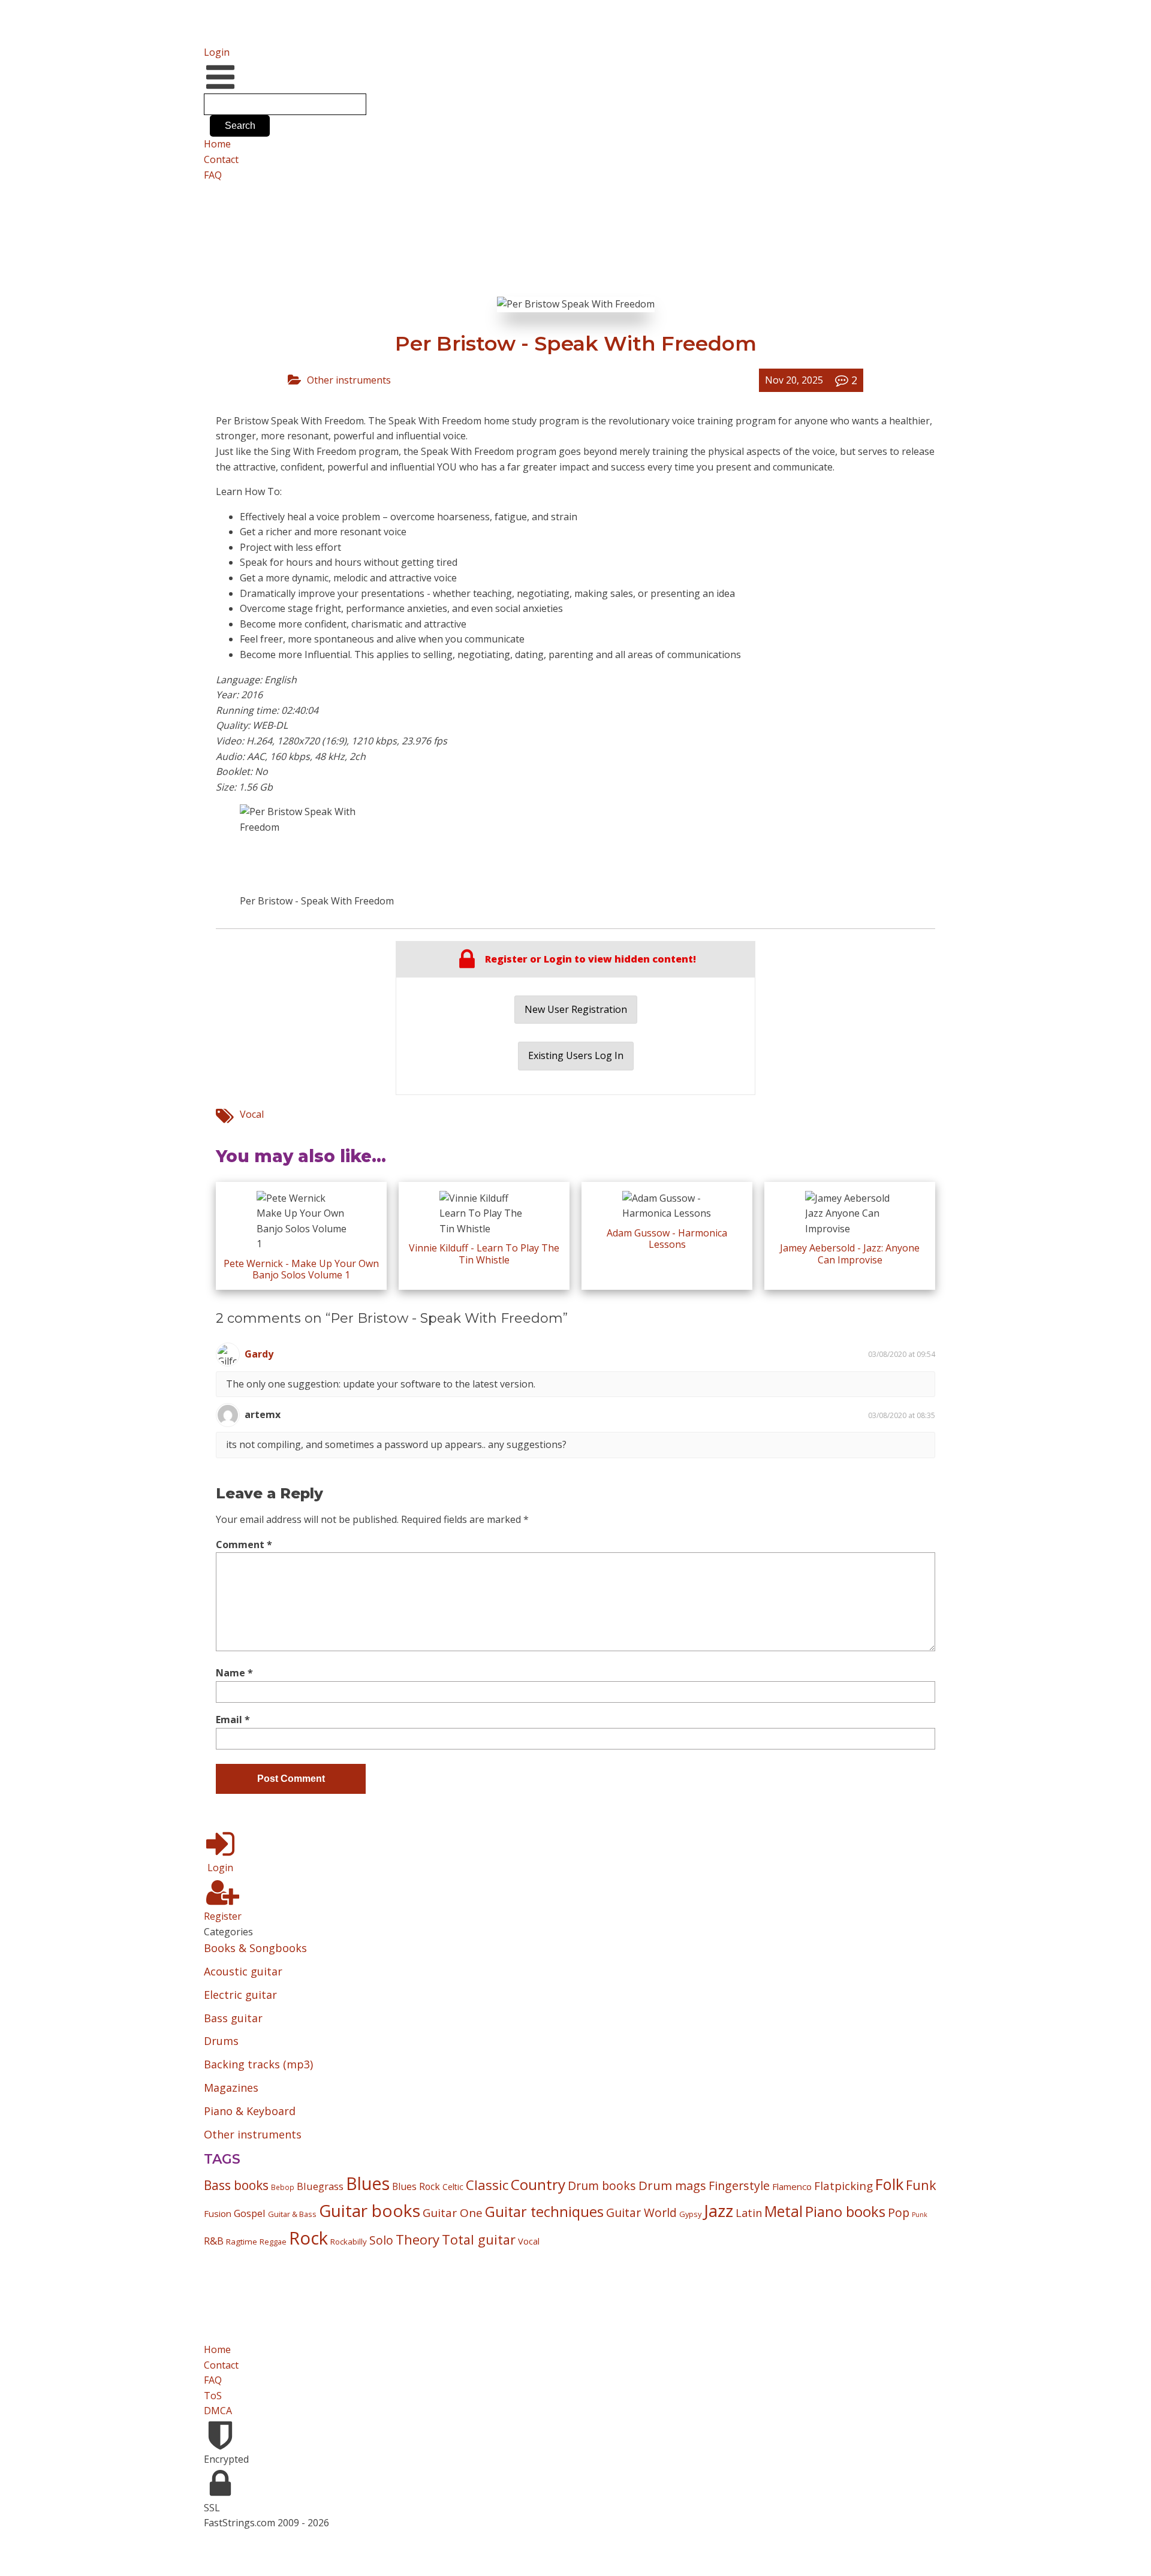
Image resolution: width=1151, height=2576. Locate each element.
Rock (308, 2238)
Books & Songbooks (255, 1948)
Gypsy (690, 2214)
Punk (920, 2215)
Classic (487, 2185)
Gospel (250, 2213)
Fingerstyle (739, 2186)
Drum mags (672, 2185)
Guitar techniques (544, 2212)
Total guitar (479, 2239)
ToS (213, 2396)
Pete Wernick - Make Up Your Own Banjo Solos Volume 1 (301, 1269)
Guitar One (453, 2213)
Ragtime (242, 2242)
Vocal (252, 1114)
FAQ (213, 175)
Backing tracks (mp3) (258, 2064)
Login (217, 52)
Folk (889, 2184)
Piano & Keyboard (250, 2111)
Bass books (236, 2185)
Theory (418, 2239)
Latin (749, 2212)
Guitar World (641, 2212)
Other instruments (349, 380)
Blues (368, 2183)
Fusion (218, 2213)
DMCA (218, 2411)
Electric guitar (240, 1995)
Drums (221, 2041)
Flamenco (792, 2186)
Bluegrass (320, 2186)
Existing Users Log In (576, 1055)
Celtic (453, 2187)
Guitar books (370, 2210)
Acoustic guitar (243, 1971)
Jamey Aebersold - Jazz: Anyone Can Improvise (850, 1254)
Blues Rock (416, 2186)
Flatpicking (843, 2186)
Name (234, 1673)
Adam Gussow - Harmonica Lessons (667, 1239)
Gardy (259, 1354)
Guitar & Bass (292, 2214)
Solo (381, 2240)
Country (538, 2184)
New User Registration (576, 1009)
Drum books (602, 2186)
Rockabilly (349, 2242)
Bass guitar (233, 2018)
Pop (899, 2212)
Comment (244, 1545)
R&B (214, 2241)
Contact (221, 159)
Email (233, 1720)
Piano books (845, 2212)
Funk (921, 2185)
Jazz (718, 2210)
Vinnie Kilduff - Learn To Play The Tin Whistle (484, 1254)
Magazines (231, 2088)
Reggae (273, 2242)
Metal (784, 2211)
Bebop (283, 2187)
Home (217, 144)
